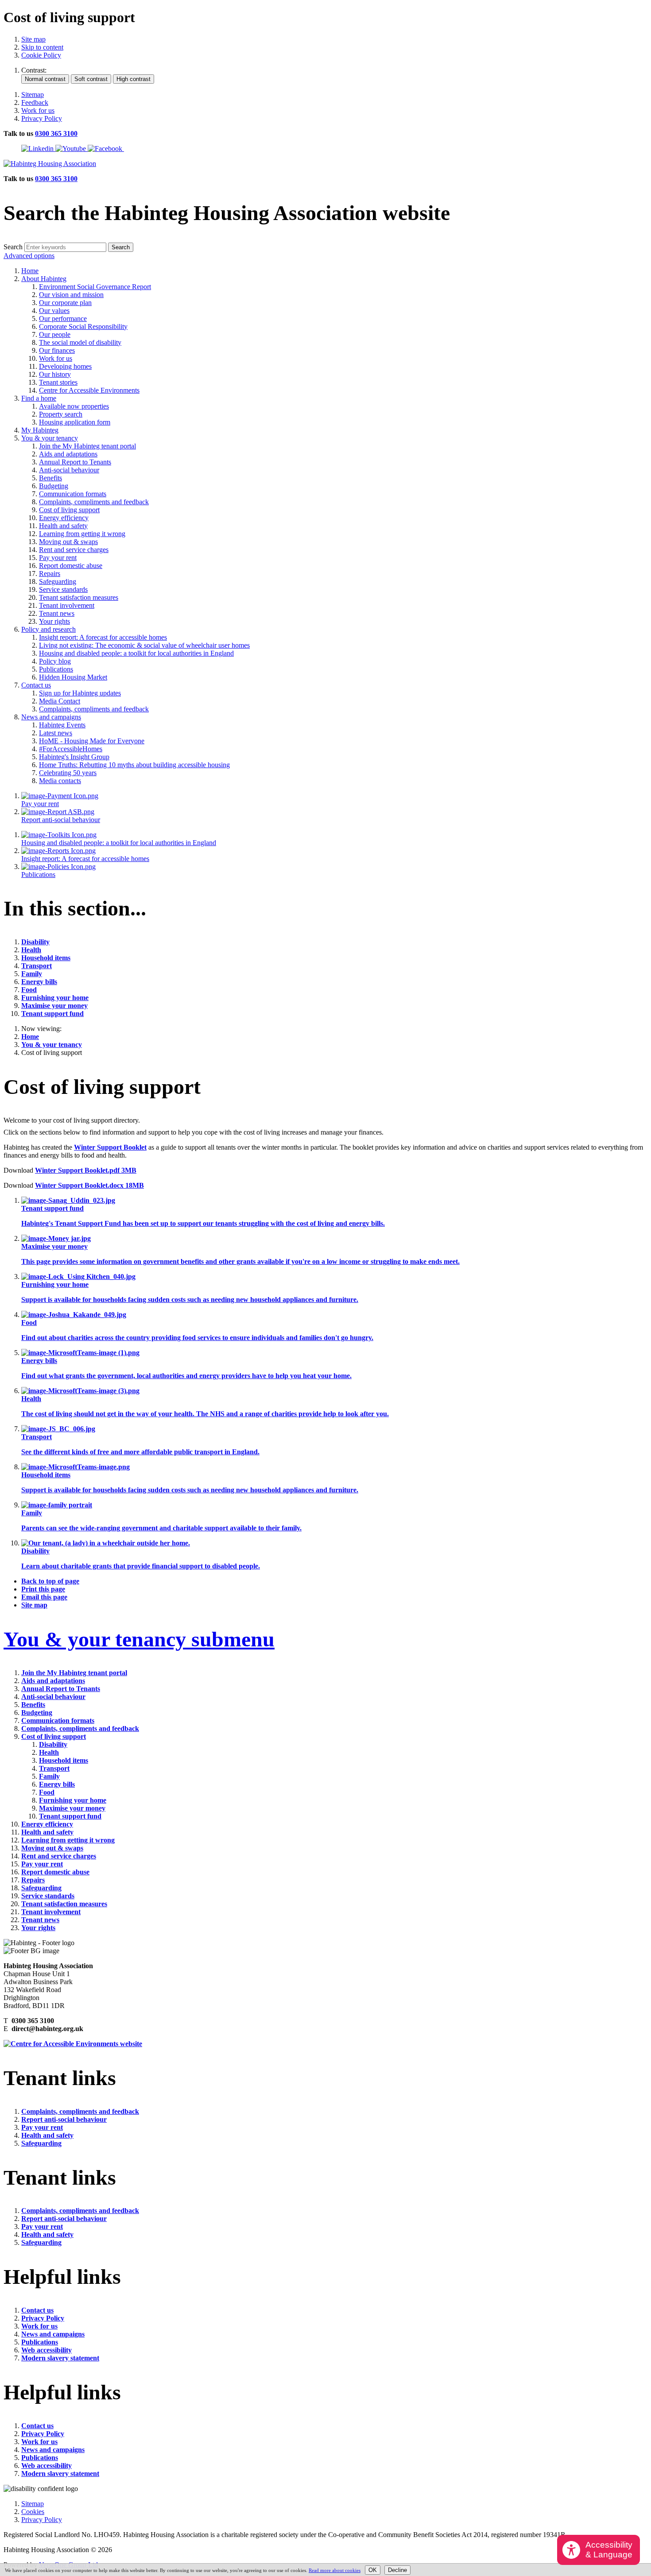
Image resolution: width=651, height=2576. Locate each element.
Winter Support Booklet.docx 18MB (89, 1185)
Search (13, 247)
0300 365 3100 (56, 133)
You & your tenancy (52, 1045)
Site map (33, 39)
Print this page (43, 1589)
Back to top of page (50, 1581)
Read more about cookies (335, 2570)
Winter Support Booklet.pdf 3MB (86, 1170)
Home (30, 1037)
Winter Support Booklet (110, 1147)
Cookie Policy (41, 55)
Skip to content (42, 47)
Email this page (44, 1597)
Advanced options (29, 256)
